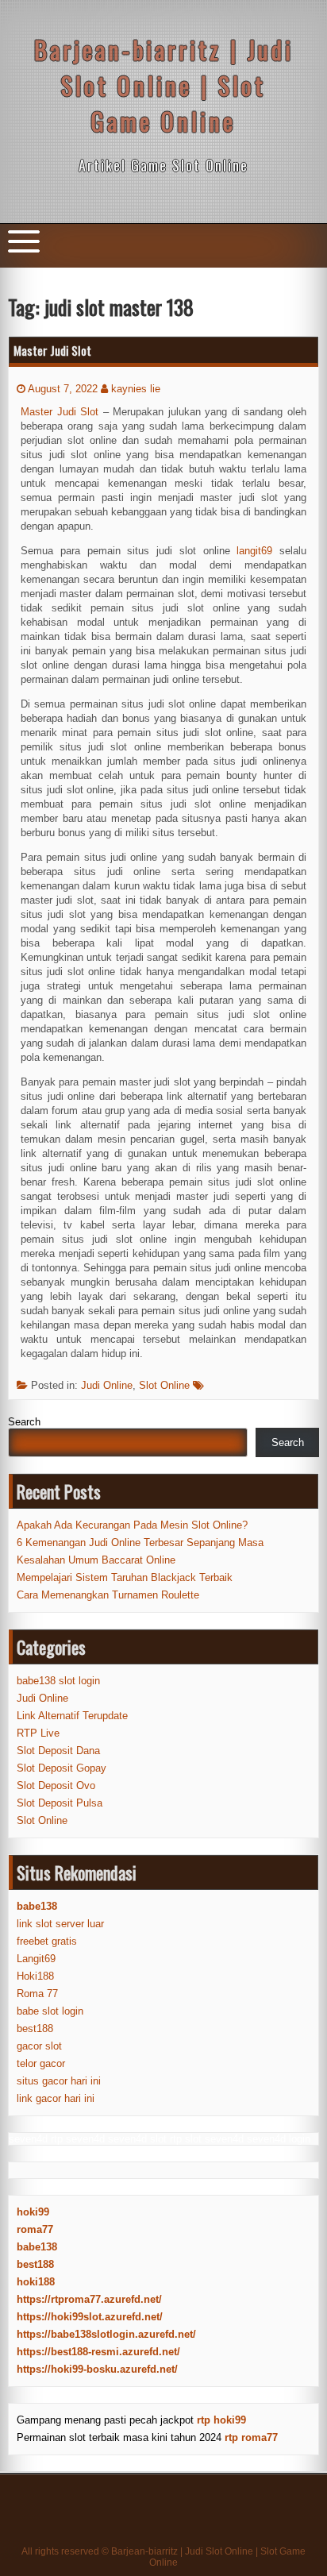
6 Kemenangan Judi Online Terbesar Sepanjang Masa (140, 1543)
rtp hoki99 (221, 2420)
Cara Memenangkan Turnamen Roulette (108, 1595)
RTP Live (38, 1733)
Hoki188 (35, 1976)
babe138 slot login (58, 1681)
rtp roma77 (251, 2437)
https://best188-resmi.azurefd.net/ (98, 2352)
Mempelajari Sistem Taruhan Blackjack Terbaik (125, 1577)
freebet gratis (47, 1941)
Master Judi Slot (52, 350)
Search (24, 1422)
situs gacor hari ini (59, 2081)
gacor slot (39, 2046)
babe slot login (50, 2011)
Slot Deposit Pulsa (60, 1803)
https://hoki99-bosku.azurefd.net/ (97, 2369)
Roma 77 (37, 1994)
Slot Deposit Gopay (62, 1768)
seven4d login (279, 2139)
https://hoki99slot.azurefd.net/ (90, 2317)
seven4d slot (137, 2139)
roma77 (35, 2229)
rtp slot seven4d (207, 2139)
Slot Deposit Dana (58, 1751)
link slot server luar (60, 1924)
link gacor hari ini (56, 2098)
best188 (35, 2028)
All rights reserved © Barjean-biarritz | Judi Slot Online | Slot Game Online (163, 2557)
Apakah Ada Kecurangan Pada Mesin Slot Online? (132, 1525)
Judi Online (107, 1385)
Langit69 (36, 1959)
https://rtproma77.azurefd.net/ (89, 2299)
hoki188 (36, 2282)
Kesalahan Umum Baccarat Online (96, 1560)
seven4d (28, 2139)
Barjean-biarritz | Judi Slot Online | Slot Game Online (164, 85)
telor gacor (41, 2063)
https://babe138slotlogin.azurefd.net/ (106, 2334)
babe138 (37, 2247)
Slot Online (164, 1385)
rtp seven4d (78, 2139)
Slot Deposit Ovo (56, 1785)
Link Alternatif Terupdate (72, 1716)
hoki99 (33, 2212)
